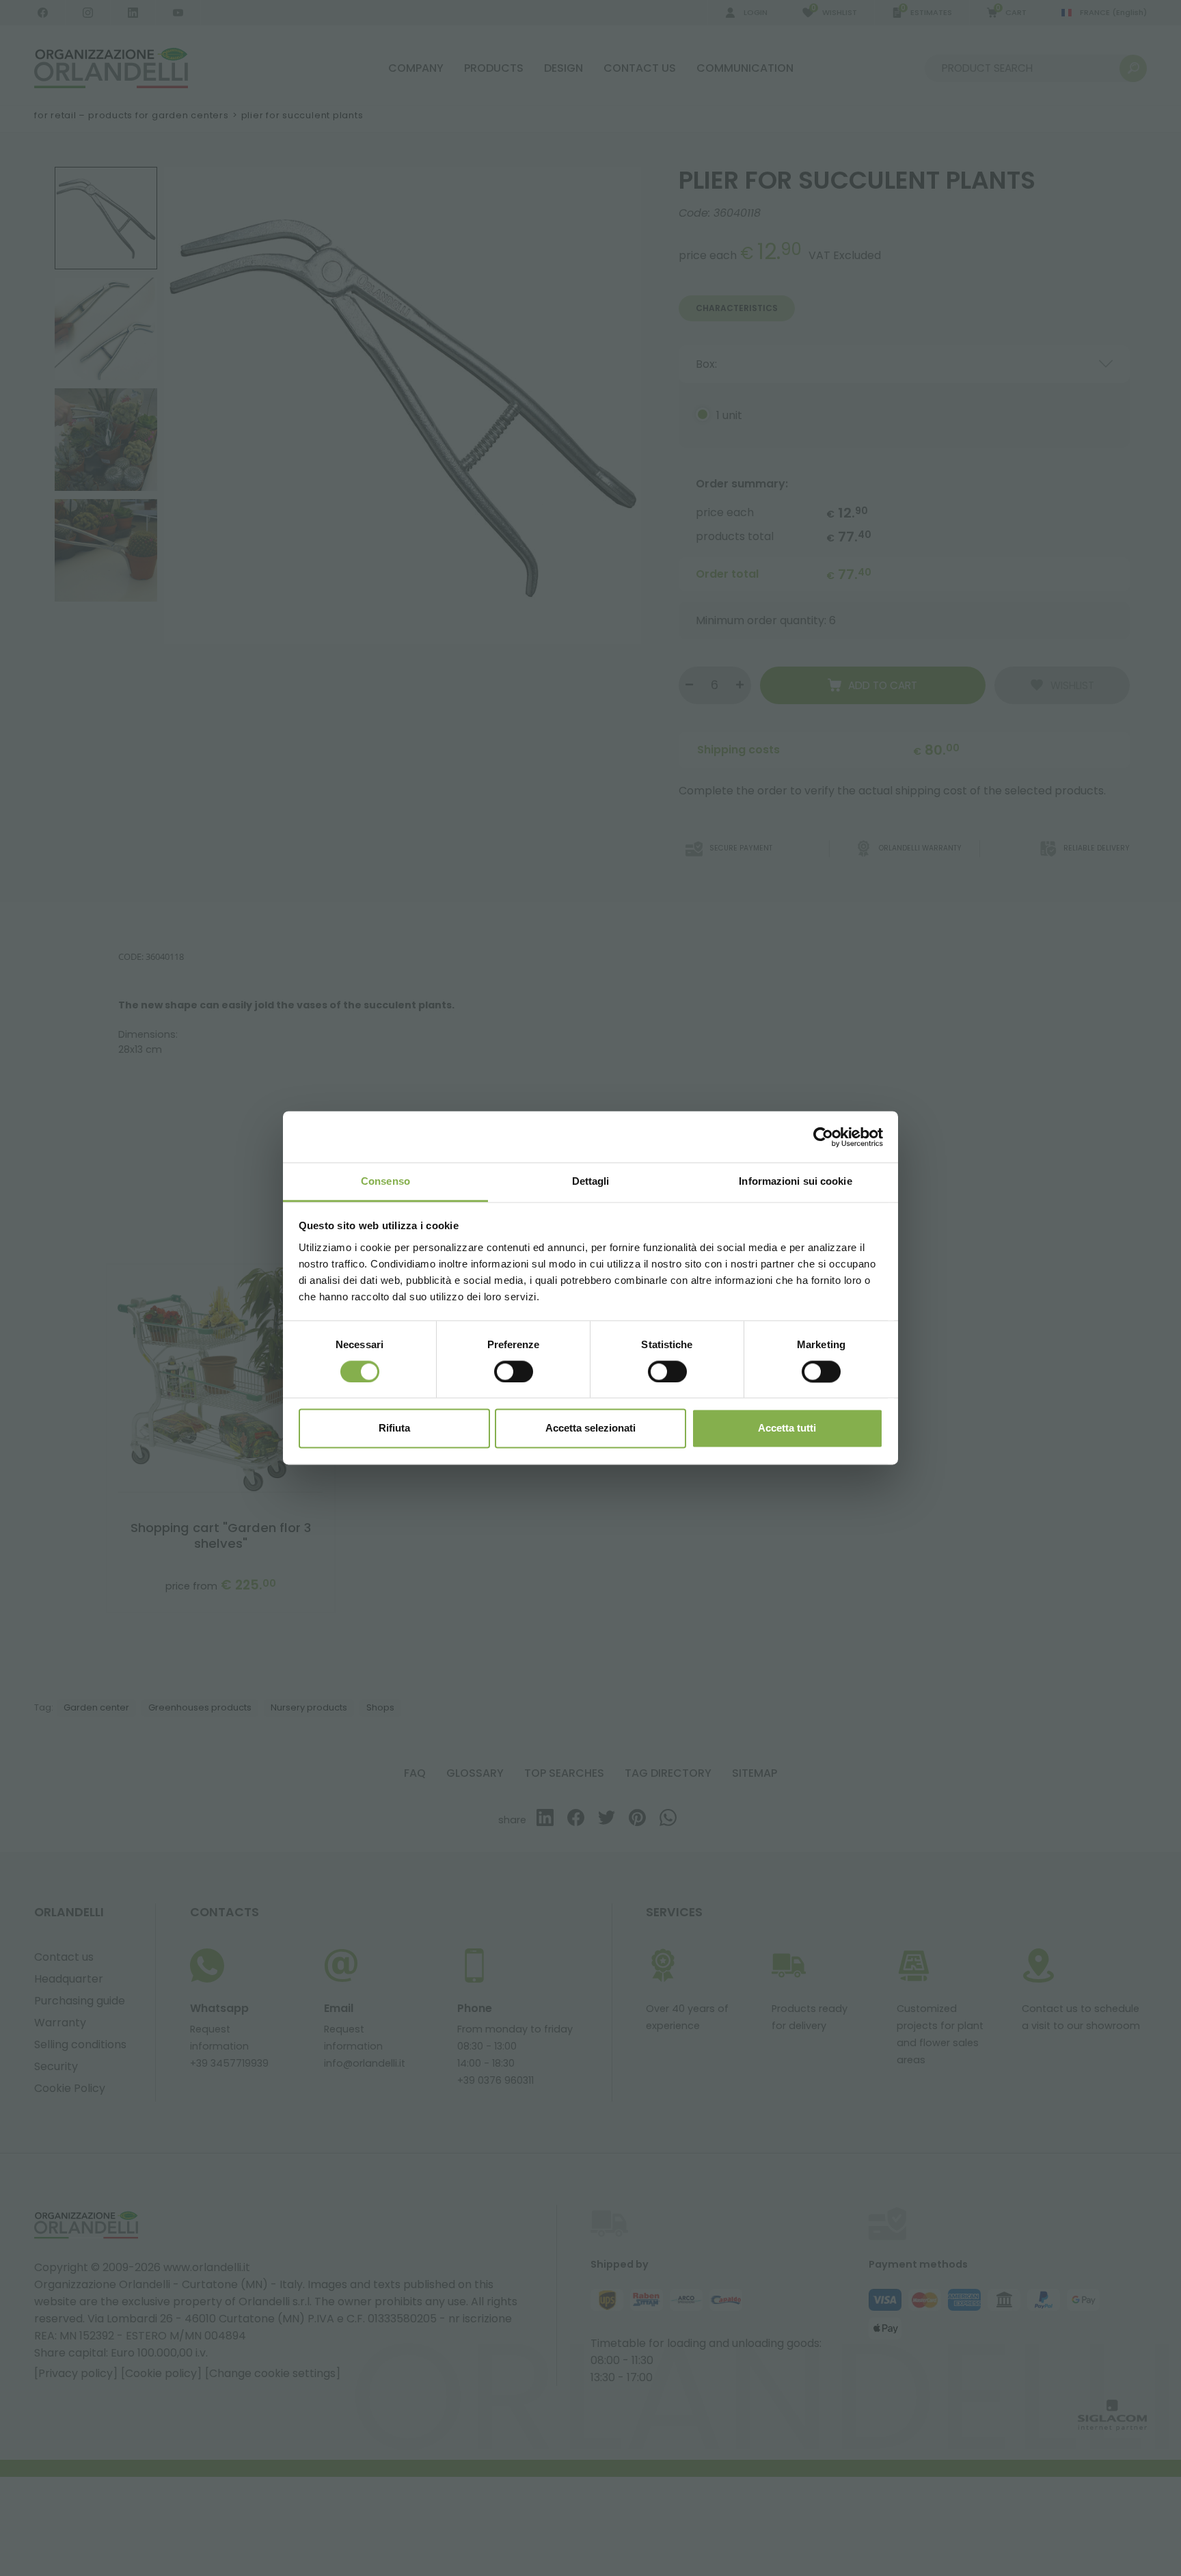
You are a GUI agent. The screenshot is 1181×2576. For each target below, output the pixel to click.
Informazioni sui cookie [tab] (795, 1181)
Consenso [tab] (385, 1181)
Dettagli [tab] (591, 1181)
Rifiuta (394, 1428)
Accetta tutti (787, 1428)
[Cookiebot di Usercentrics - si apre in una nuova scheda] (823, 1137)
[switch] (514, 1372)
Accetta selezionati (590, 1428)
